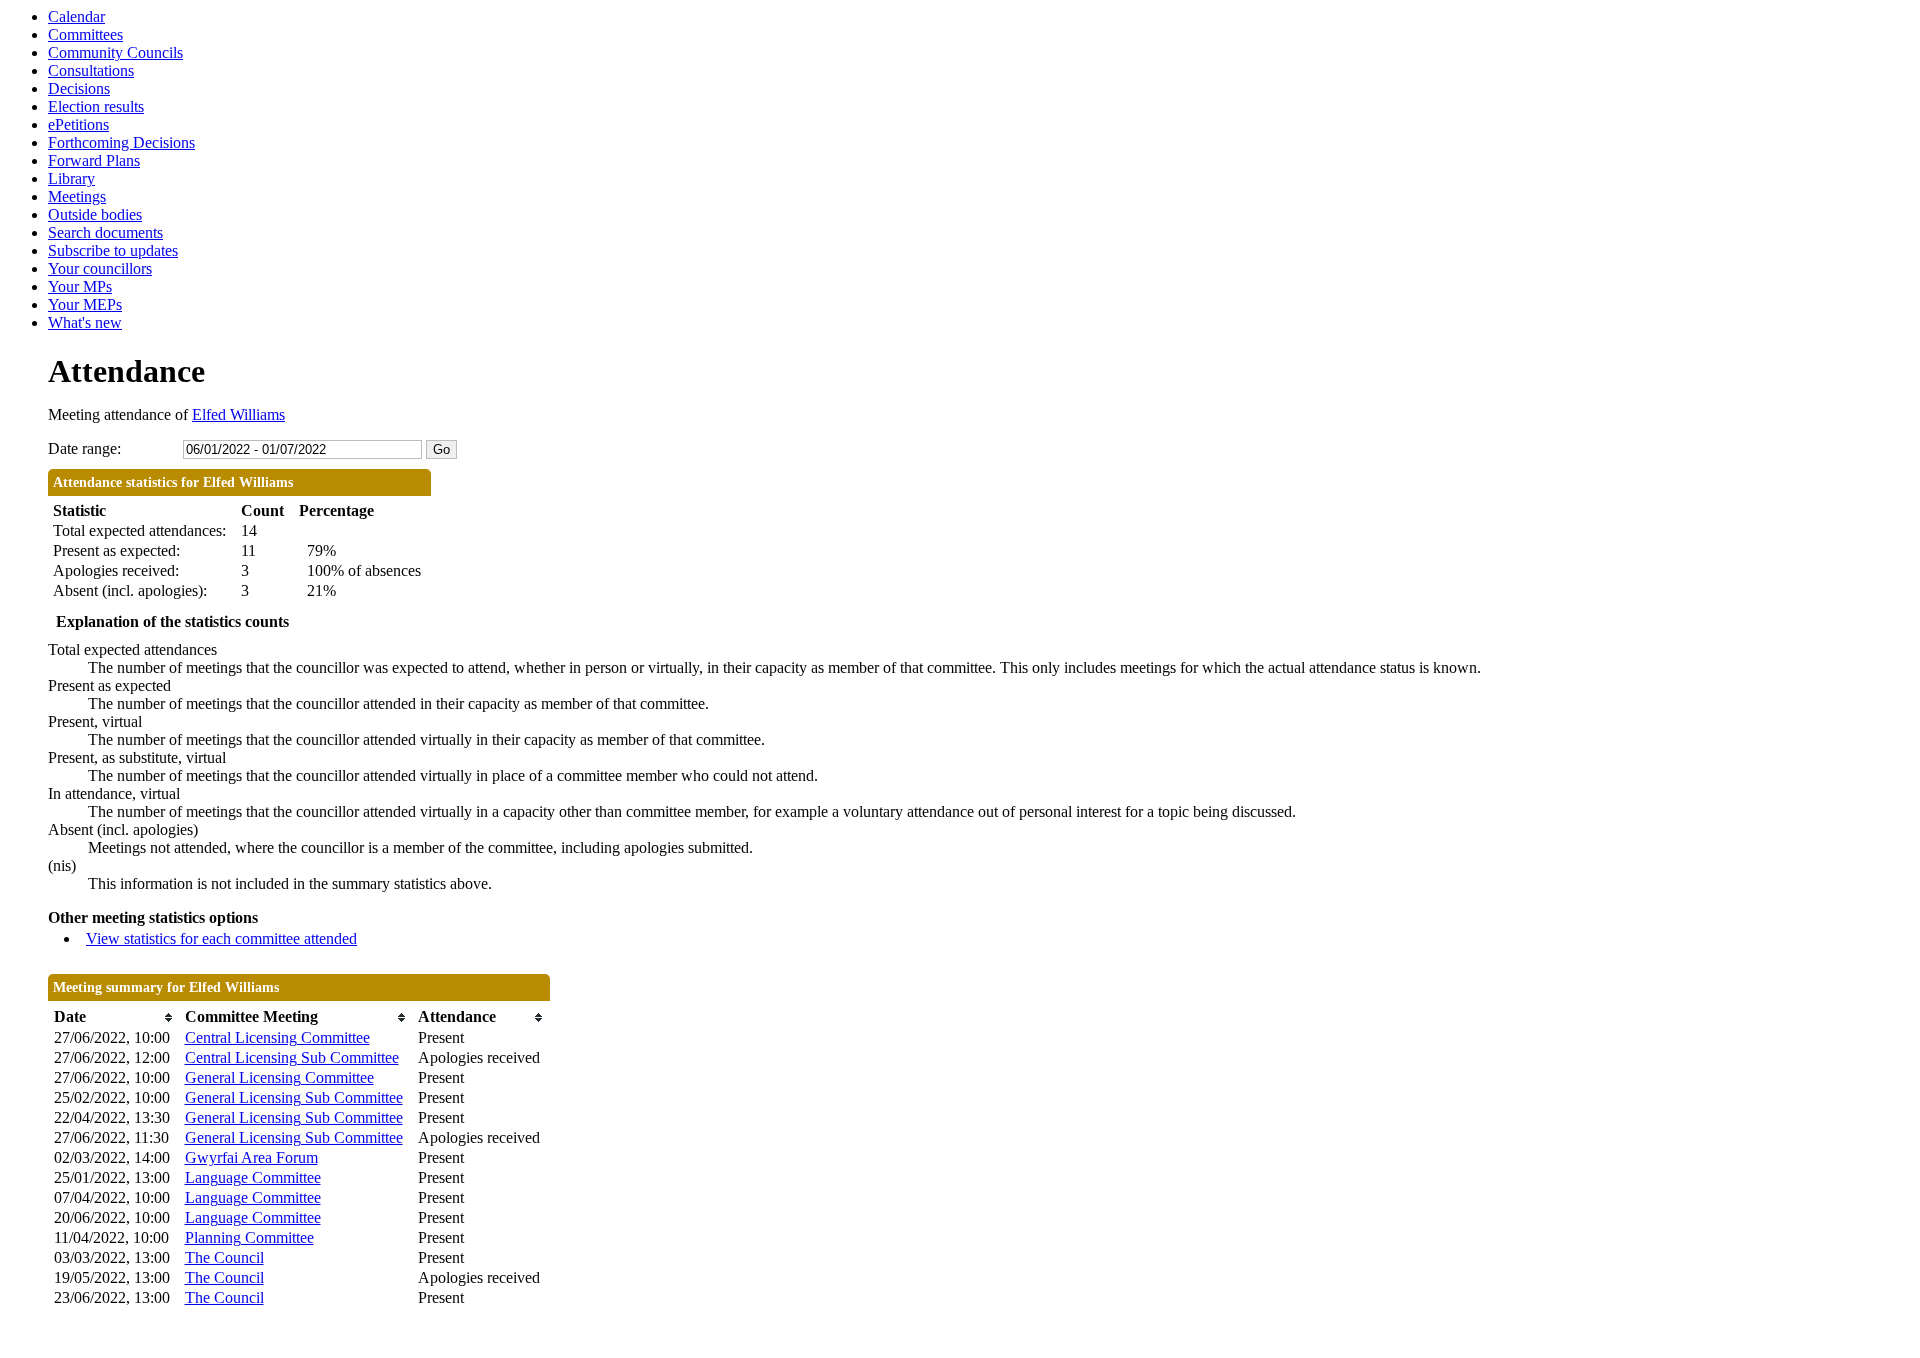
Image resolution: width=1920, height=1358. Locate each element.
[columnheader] (114, 1017)
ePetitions (78, 124)
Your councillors (100, 268)
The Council (224, 1257)
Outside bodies (95, 214)
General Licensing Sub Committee (294, 1097)
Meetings (77, 196)
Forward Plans (94, 160)
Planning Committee (249, 1237)
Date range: (84, 448)
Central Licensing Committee (277, 1037)
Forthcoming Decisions (121, 142)
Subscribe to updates (113, 250)
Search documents (105, 232)
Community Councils (115, 52)
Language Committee (253, 1177)
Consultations (91, 70)
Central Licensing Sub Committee (292, 1057)
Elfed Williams (238, 414)
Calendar (76, 16)
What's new (85, 322)
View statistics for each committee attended (221, 938)
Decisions (79, 88)
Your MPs (80, 286)
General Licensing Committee (279, 1077)
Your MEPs (85, 304)
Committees (85, 34)
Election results (96, 106)
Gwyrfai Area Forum (251, 1157)
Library (71, 178)
